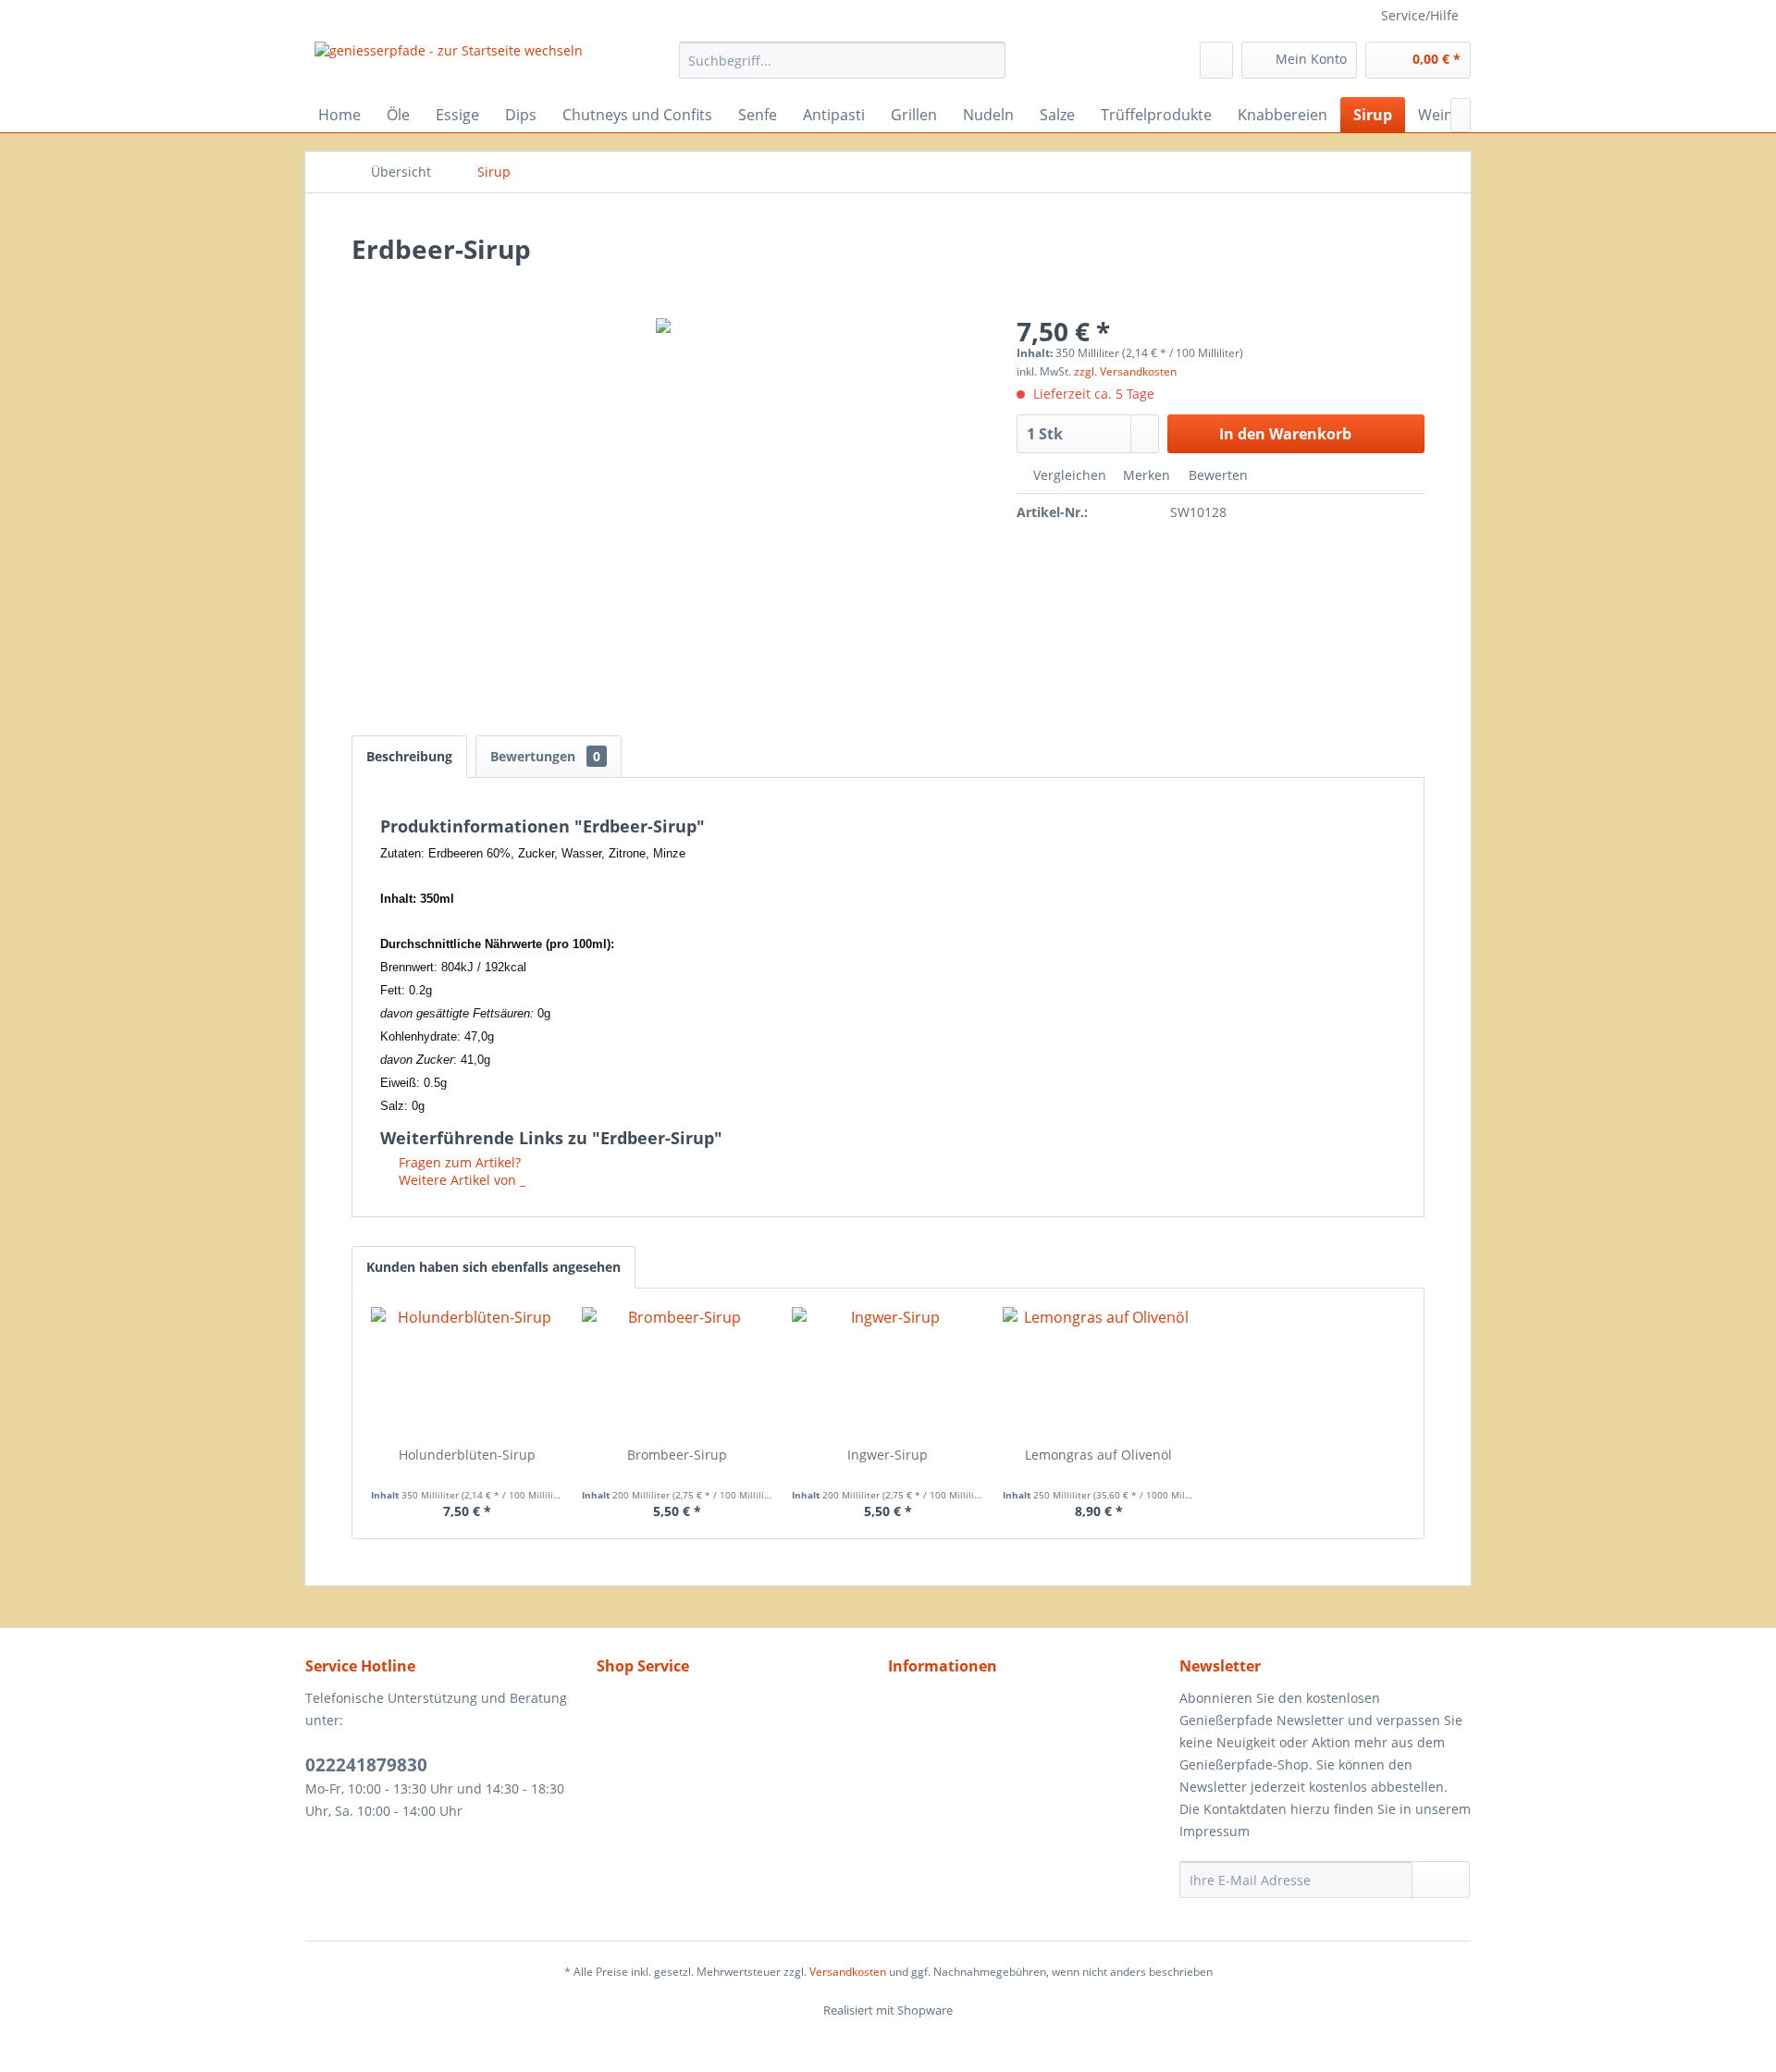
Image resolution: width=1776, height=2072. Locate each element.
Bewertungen (545, 756)
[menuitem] (842, 60)
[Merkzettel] (1216, 60)
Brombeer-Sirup (677, 1455)
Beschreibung (409, 756)
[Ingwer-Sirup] (888, 1372)
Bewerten (1216, 475)
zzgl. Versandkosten (1125, 371)
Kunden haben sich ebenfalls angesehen (493, 1267)
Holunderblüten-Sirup (467, 1455)
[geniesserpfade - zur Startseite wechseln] (449, 65)
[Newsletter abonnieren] (1441, 1880)
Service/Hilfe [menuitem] (1420, 15)
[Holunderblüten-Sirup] (467, 1372)
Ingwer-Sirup (888, 1455)
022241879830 (366, 1765)
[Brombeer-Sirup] (678, 1372)
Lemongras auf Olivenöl (1098, 1455)
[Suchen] (988, 60)
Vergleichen (1068, 475)
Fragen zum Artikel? (458, 1162)
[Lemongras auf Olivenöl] (1099, 1372)
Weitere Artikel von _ (460, 1180)
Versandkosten (848, 1972)
